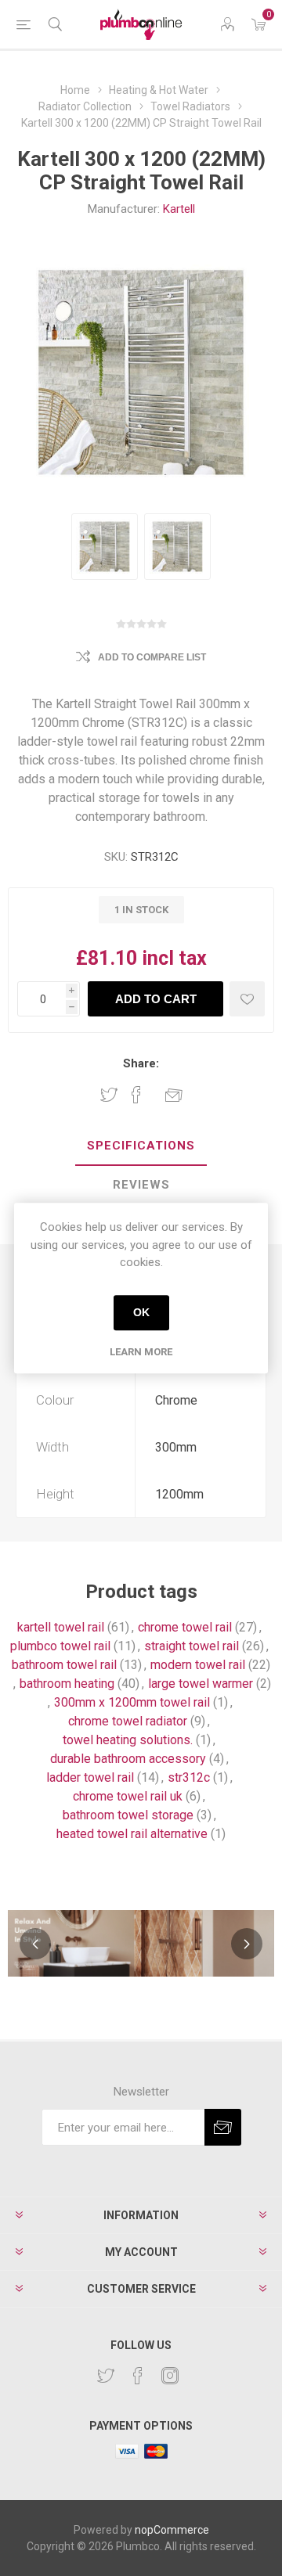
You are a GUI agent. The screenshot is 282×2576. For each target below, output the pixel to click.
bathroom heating (67, 1684)
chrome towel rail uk (128, 1796)
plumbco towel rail (60, 1646)
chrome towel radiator (128, 1721)
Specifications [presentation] (141, 1146)
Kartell (179, 209)
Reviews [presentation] (141, 1185)
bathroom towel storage (128, 1815)
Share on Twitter (109, 1095)
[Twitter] (106, 2376)
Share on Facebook (136, 1095)
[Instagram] (170, 2376)
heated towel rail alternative (132, 1834)
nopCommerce (172, 2530)
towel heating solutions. (128, 1740)
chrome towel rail (185, 1627)
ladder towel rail (90, 1777)
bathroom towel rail (64, 1665)
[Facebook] (138, 2376)
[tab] (141, 1146)
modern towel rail (198, 1665)
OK (141, 1312)
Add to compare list (152, 657)
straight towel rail (192, 1646)
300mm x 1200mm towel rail (132, 1702)
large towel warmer (201, 1684)
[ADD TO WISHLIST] (247, 999)
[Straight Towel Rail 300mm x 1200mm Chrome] (105, 547)
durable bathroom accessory (128, 1759)
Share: (141, 1063)
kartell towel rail (61, 1627)
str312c (189, 1777)
